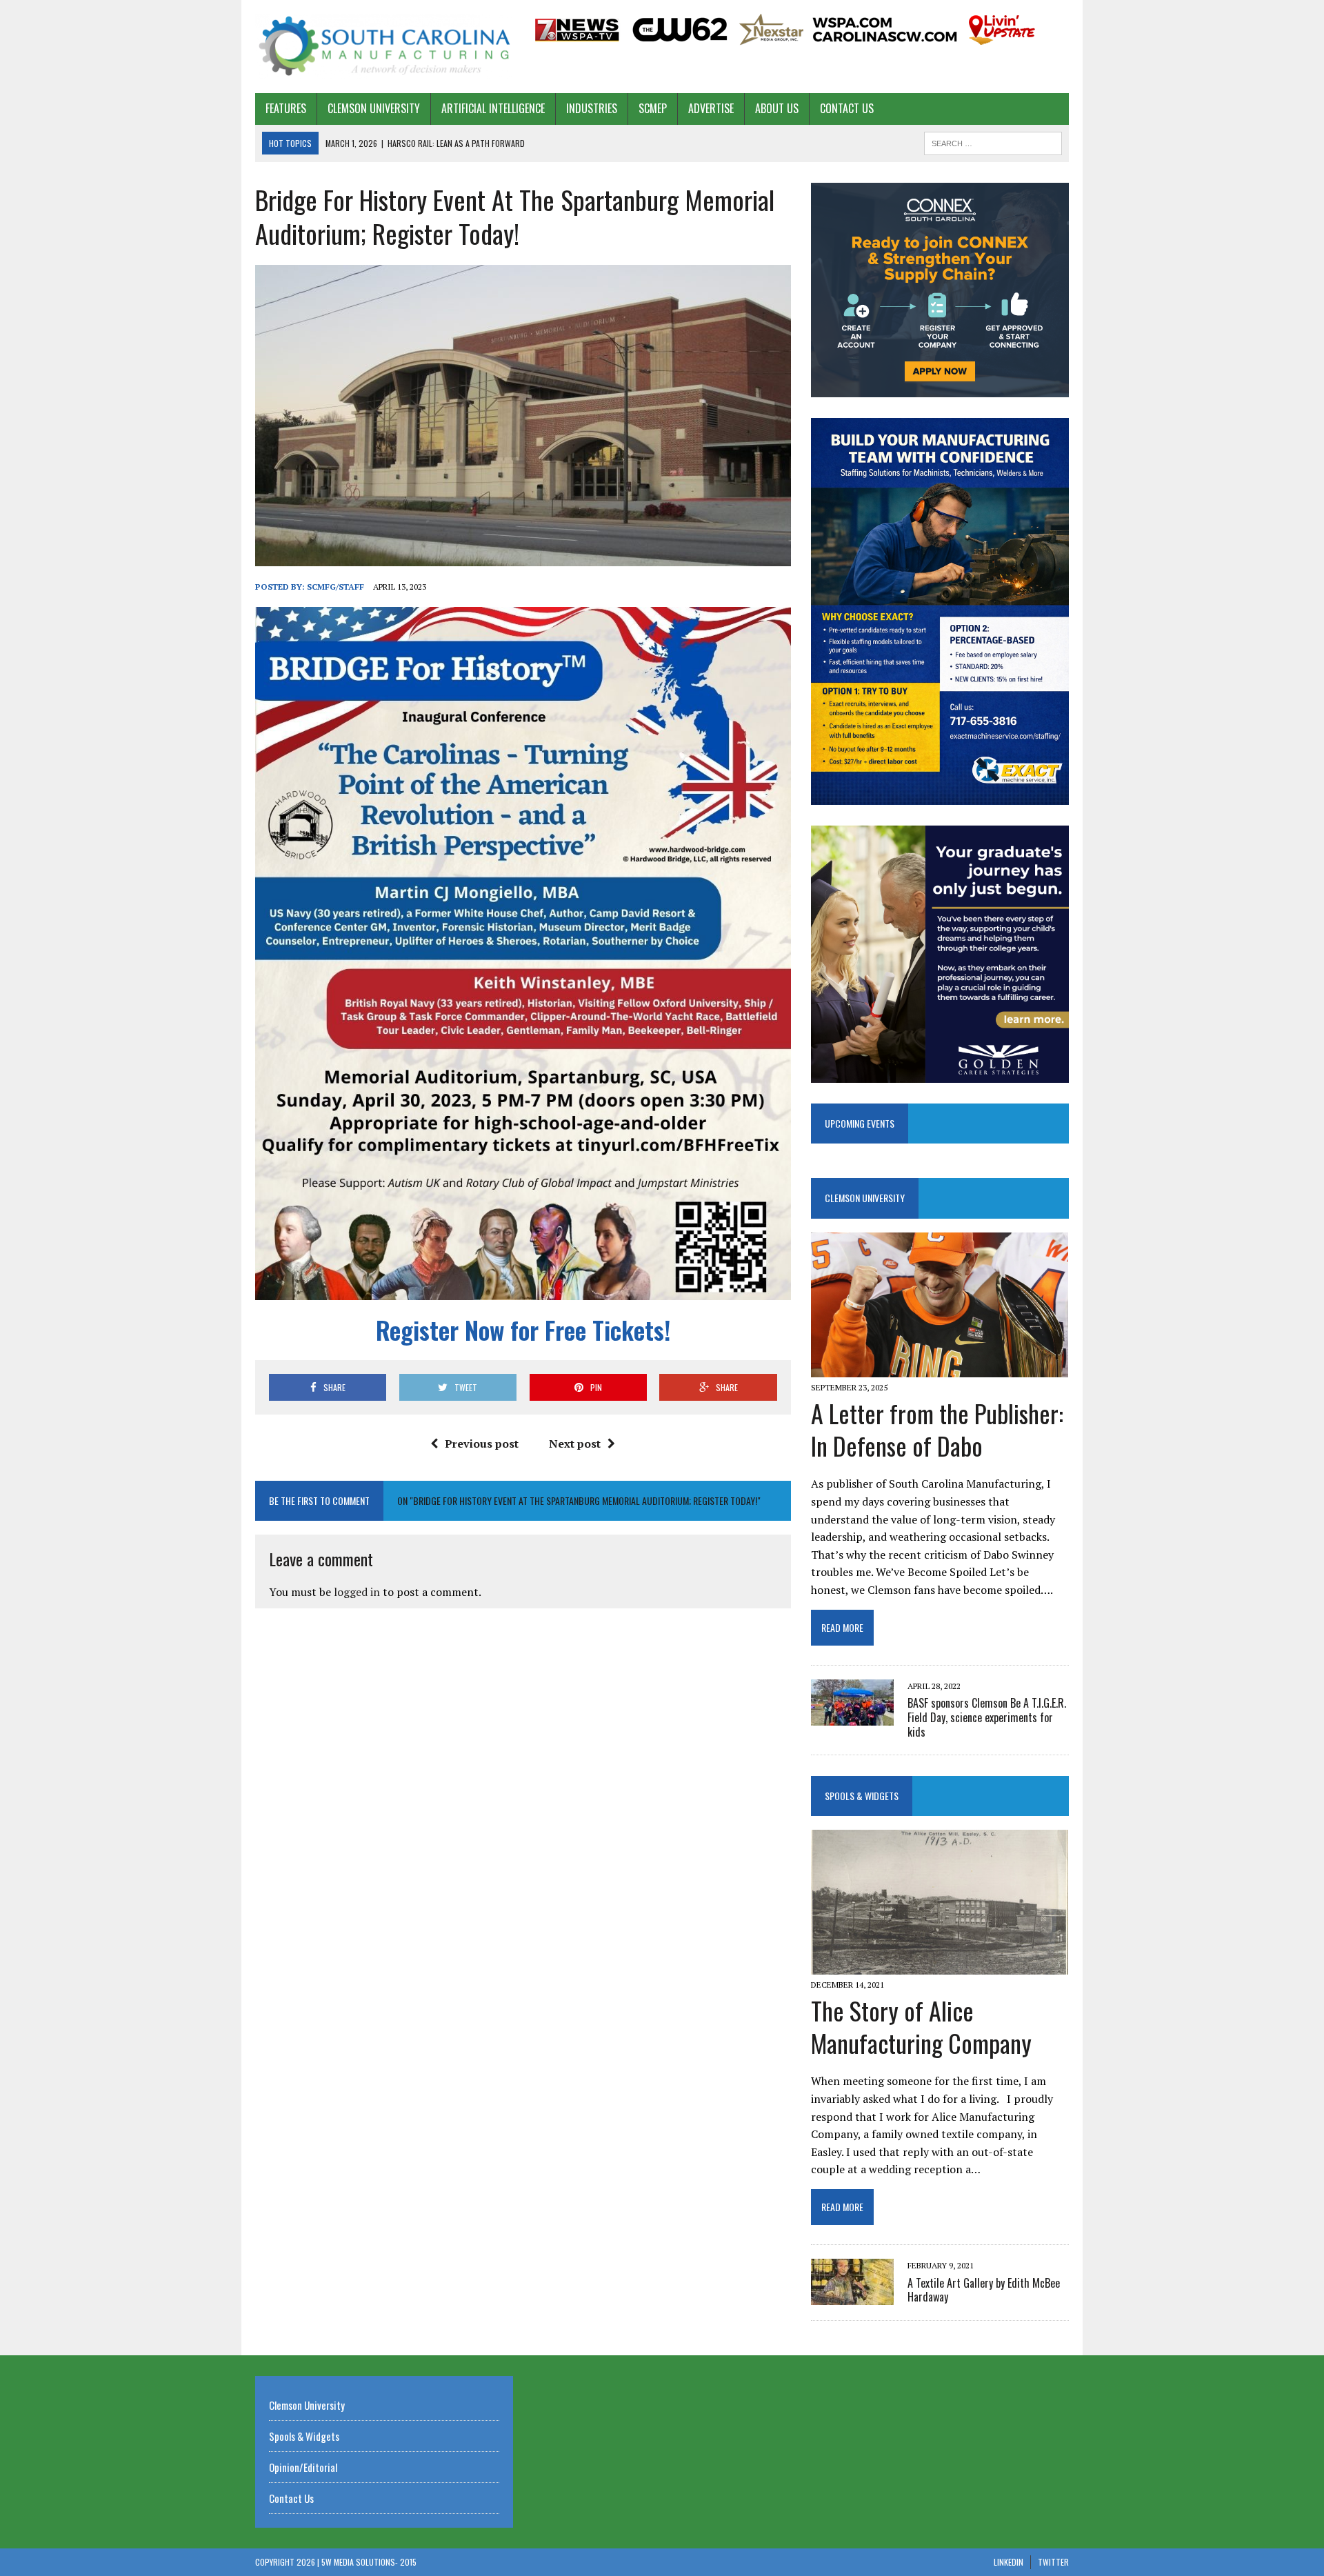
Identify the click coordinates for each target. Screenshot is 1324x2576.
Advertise (711, 108)
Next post (575, 1444)
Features (286, 108)
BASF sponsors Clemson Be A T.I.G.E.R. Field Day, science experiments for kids (987, 1717)
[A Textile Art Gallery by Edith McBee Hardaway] (852, 2296)
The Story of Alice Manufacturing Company (921, 2026)
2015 (408, 2562)
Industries (592, 108)
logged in (357, 1592)
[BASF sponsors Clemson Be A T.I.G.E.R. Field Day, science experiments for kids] (852, 1716)
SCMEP (653, 108)
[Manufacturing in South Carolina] (384, 47)
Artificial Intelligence (493, 108)
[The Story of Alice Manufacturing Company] (940, 1965)
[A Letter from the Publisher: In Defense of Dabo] (940, 1368)
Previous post (482, 1444)
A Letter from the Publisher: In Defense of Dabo (937, 1429)
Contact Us (847, 108)
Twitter (1053, 2562)
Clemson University (374, 108)
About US (777, 108)
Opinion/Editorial (303, 2467)
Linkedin (1009, 2562)
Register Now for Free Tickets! (523, 1329)
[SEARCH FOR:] (993, 141)
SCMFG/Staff (335, 587)
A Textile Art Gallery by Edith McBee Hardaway (984, 2290)
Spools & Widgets (862, 1796)
